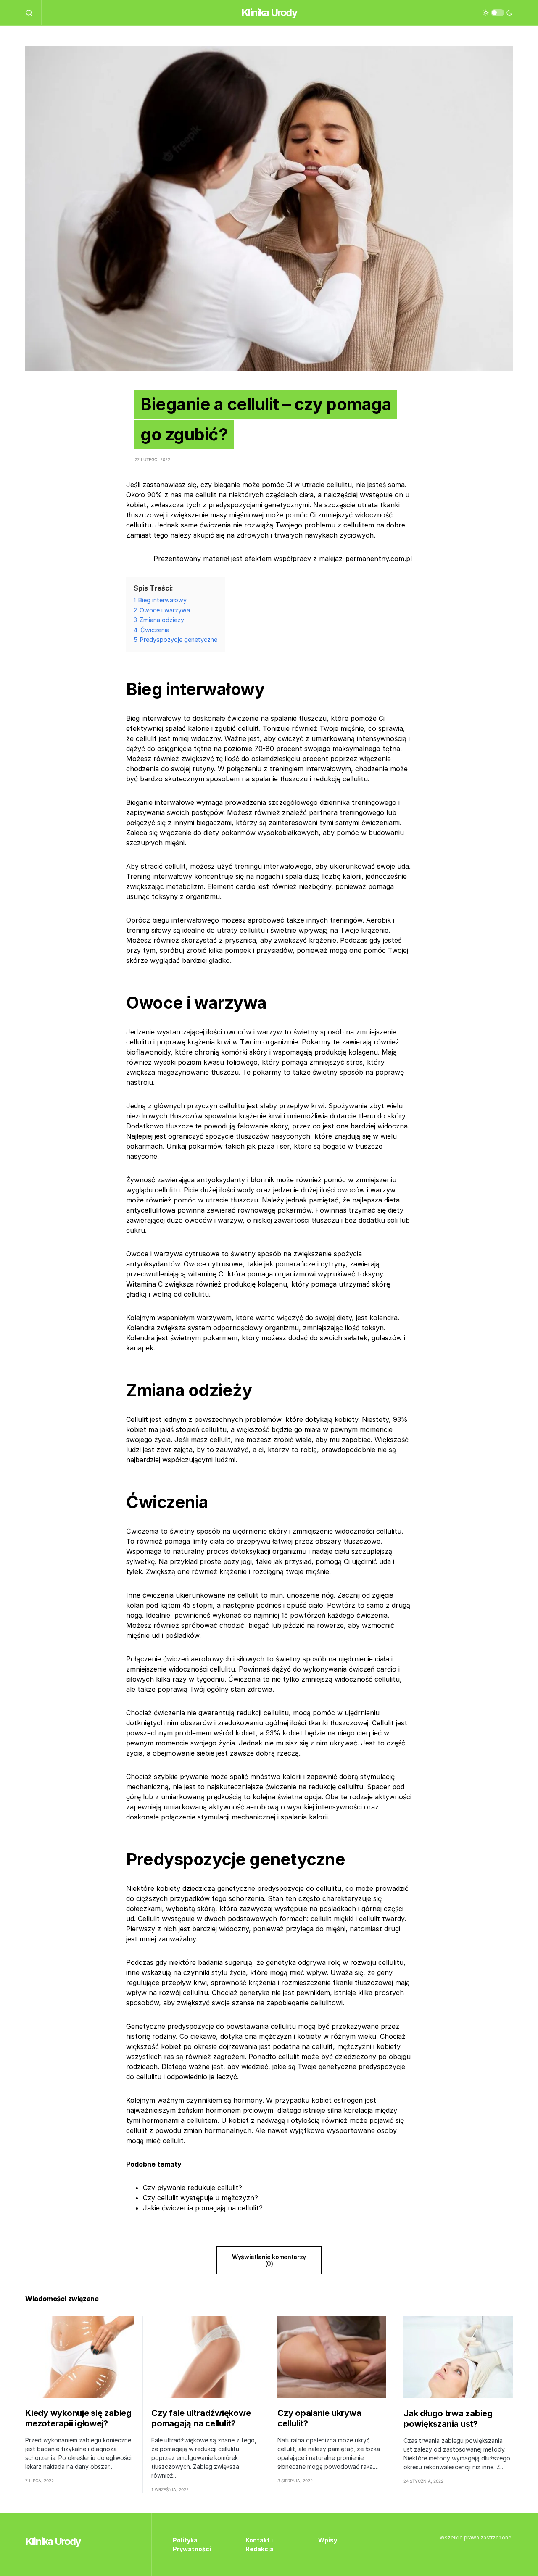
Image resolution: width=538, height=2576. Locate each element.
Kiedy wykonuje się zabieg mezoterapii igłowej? (78, 2418)
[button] (33, 13)
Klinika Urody (269, 12)
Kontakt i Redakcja (260, 2544)
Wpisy (328, 2540)
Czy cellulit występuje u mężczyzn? (200, 2198)
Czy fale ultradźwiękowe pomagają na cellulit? (201, 2418)
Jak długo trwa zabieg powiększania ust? (448, 2419)
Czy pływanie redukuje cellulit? (193, 2188)
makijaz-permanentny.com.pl (365, 559)
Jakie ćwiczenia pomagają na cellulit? (203, 2208)
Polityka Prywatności (192, 2544)
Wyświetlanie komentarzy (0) (269, 2260)
